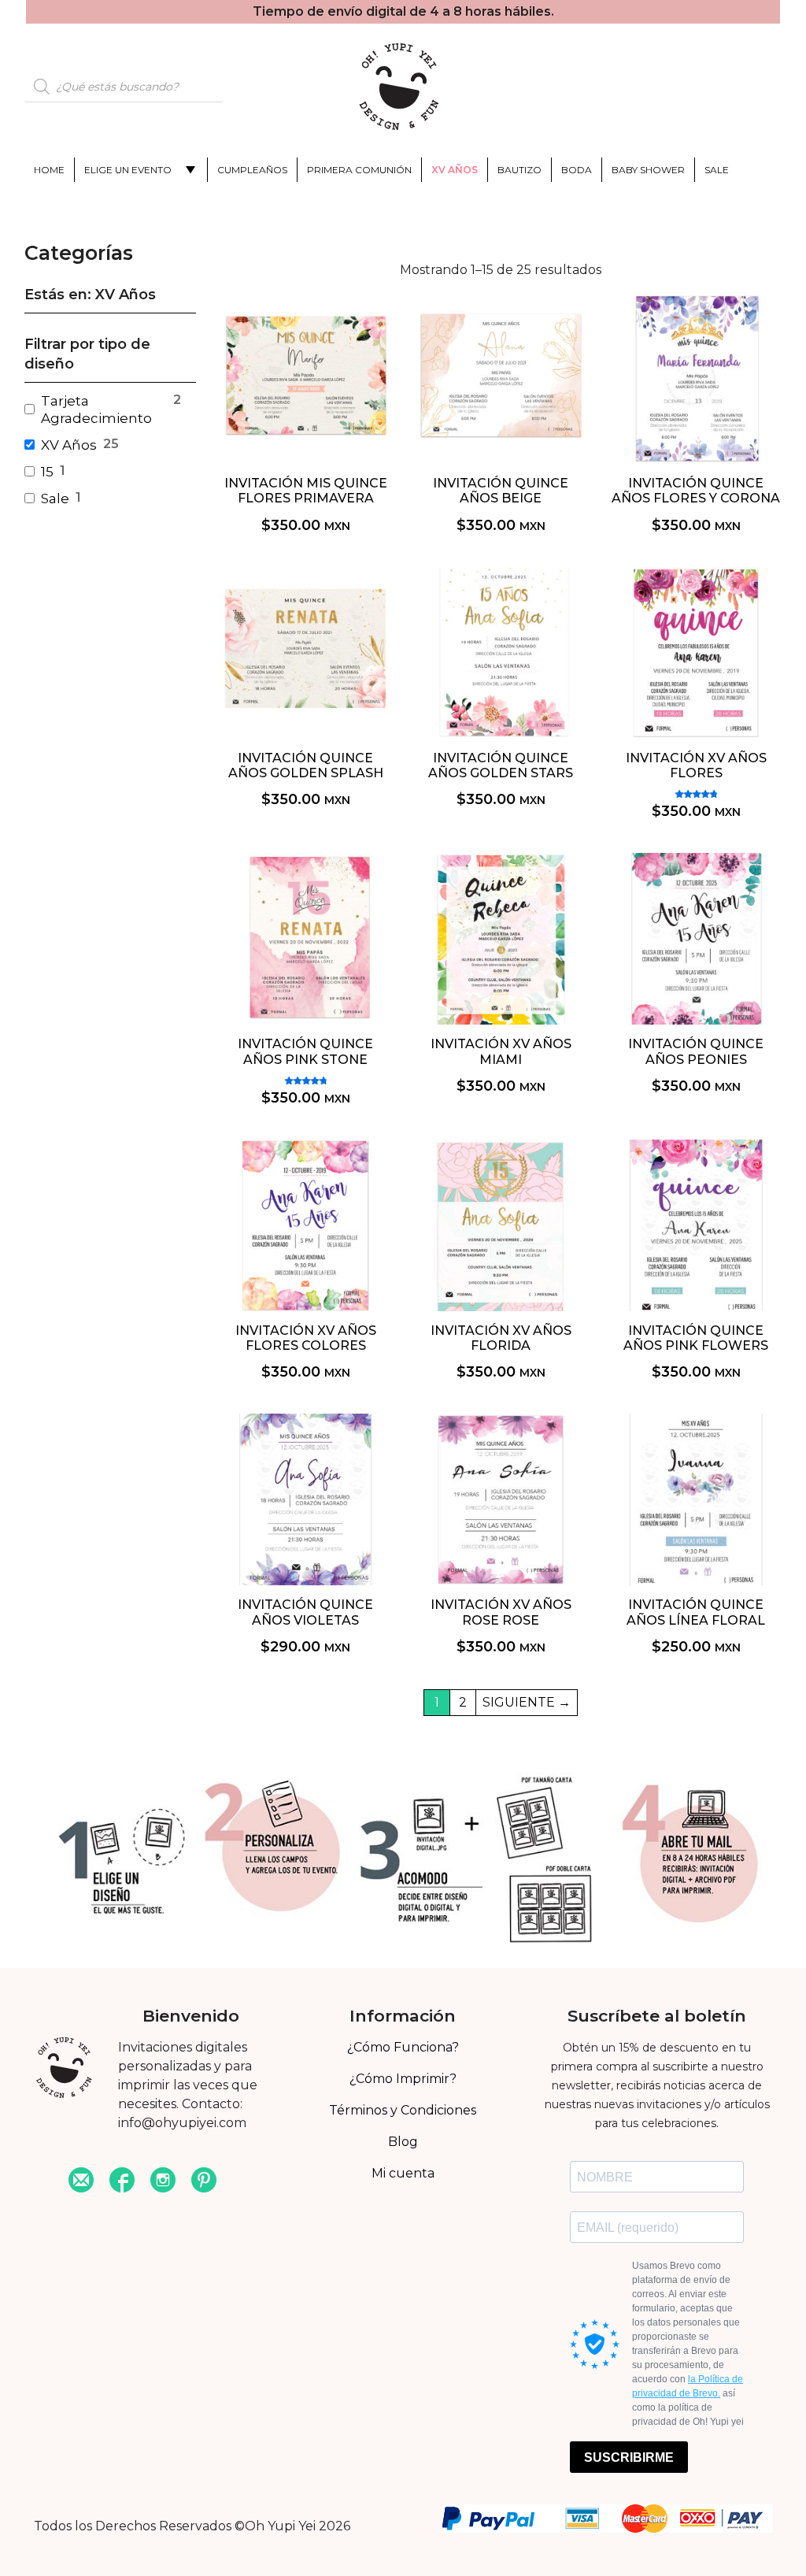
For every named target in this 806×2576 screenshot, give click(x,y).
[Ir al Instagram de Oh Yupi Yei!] (163, 2182)
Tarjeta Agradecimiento (96, 410)
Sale (717, 170)
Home (49, 170)
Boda (577, 170)
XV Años (455, 170)
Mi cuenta (403, 2173)
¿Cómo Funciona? (403, 2047)
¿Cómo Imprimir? (403, 2079)
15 (47, 472)
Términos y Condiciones (403, 2110)
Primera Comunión (359, 170)
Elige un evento (128, 170)
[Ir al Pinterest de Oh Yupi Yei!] (204, 2182)
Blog (403, 2142)
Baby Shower (648, 170)
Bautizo (519, 170)
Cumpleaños (252, 170)
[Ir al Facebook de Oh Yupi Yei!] (122, 2182)
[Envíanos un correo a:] (81, 2182)
